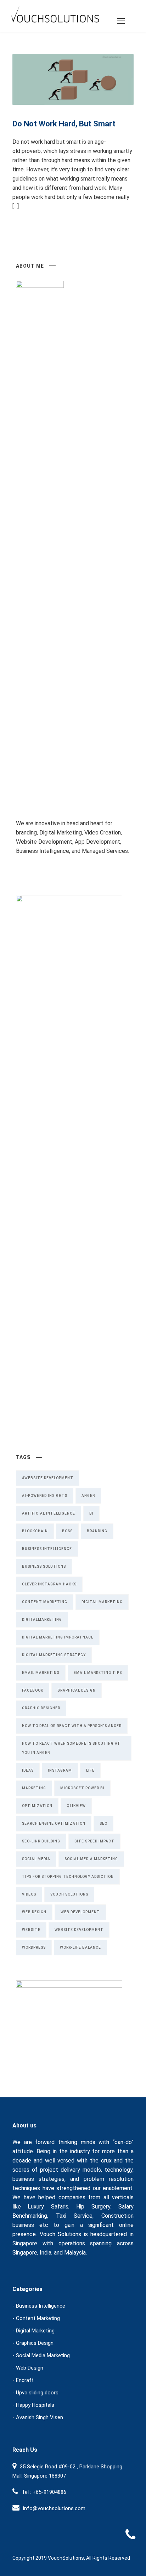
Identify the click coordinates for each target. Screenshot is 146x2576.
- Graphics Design (33, 2343)
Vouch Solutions (69, 1894)
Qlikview (76, 1806)
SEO (103, 1823)
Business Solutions (44, 1566)
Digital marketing (102, 1602)
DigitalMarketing (42, 1620)
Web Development (80, 1912)
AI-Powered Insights (45, 1496)
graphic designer (41, 1708)
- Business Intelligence (39, 2306)
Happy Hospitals (35, 2405)
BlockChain (35, 1531)
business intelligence (47, 1549)
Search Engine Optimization (54, 1823)
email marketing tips (98, 1673)
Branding (97, 1531)
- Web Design (28, 2368)
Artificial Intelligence (49, 1513)
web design (34, 1912)
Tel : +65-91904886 (44, 2492)
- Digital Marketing (33, 2331)
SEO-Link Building (41, 1841)
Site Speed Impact (94, 1841)
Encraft (25, 2380)
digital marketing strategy (54, 1655)
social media (36, 1859)
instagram (60, 1770)
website (31, 1930)
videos (29, 1894)
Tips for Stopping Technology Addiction (68, 1877)
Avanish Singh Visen (40, 2417)
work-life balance (80, 1947)
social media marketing (91, 1859)
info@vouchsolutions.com (54, 2508)
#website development (48, 1478)
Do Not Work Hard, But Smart (64, 124)
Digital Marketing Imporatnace (58, 1637)
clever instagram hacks (49, 1584)
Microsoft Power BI (82, 1788)
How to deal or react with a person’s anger (72, 1726)
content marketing (45, 1602)
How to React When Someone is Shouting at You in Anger (71, 1748)
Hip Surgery (93, 2207)
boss (67, 1531)
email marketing (41, 1673)
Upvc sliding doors (37, 2393)
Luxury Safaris (48, 2207)
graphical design (77, 1690)
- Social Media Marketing (41, 2355)
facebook (33, 1690)
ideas (28, 1770)
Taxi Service (74, 2216)
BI (91, 1513)
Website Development (79, 1930)
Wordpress (34, 1947)
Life (90, 1770)
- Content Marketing (36, 2318)
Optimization (37, 1806)
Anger (88, 1496)
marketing (34, 1788)
